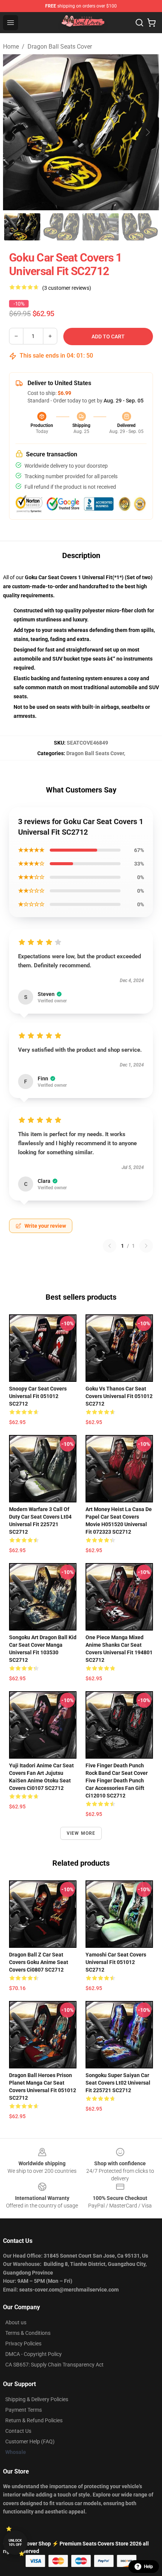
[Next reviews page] (146, 1246)
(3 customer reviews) (67, 288)
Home (11, 47)
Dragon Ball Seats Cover (60, 47)
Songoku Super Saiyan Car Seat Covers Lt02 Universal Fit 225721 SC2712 (118, 2083)
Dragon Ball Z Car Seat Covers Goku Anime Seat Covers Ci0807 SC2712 (39, 1962)
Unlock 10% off (15, 2543)
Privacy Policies (23, 2343)
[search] (139, 23)
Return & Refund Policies (34, 2420)
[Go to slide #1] (22, 227)
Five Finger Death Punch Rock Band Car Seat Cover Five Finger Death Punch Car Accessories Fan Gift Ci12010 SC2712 (117, 1781)
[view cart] (151, 23)
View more (81, 1833)
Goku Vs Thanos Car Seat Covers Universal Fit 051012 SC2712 (119, 1396)
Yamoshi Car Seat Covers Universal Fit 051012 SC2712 (116, 1962)
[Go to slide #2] (61, 227)
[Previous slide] (15, 132)
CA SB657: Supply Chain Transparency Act (54, 2365)
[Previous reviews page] (110, 1246)
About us (16, 2322)
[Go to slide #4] (140, 227)
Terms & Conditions (28, 2333)
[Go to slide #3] (101, 227)
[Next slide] (147, 132)
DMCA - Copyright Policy (34, 2354)
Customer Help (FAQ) (30, 2441)
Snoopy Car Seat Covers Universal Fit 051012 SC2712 (38, 1396)
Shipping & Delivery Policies (37, 2399)
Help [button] (148, 2567)
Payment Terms (24, 2410)
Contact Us (18, 2431)
